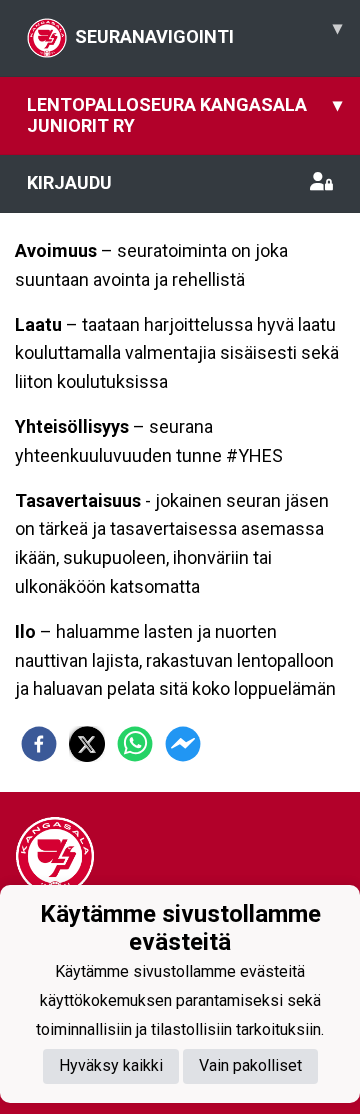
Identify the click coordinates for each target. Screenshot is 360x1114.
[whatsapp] (135, 744)
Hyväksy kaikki (111, 1065)
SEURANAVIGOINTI (208, 32)
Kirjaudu (69, 182)
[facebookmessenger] (183, 744)
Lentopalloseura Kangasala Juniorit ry (184, 115)
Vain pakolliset (250, 1065)
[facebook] (39, 744)
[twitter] (87, 744)
